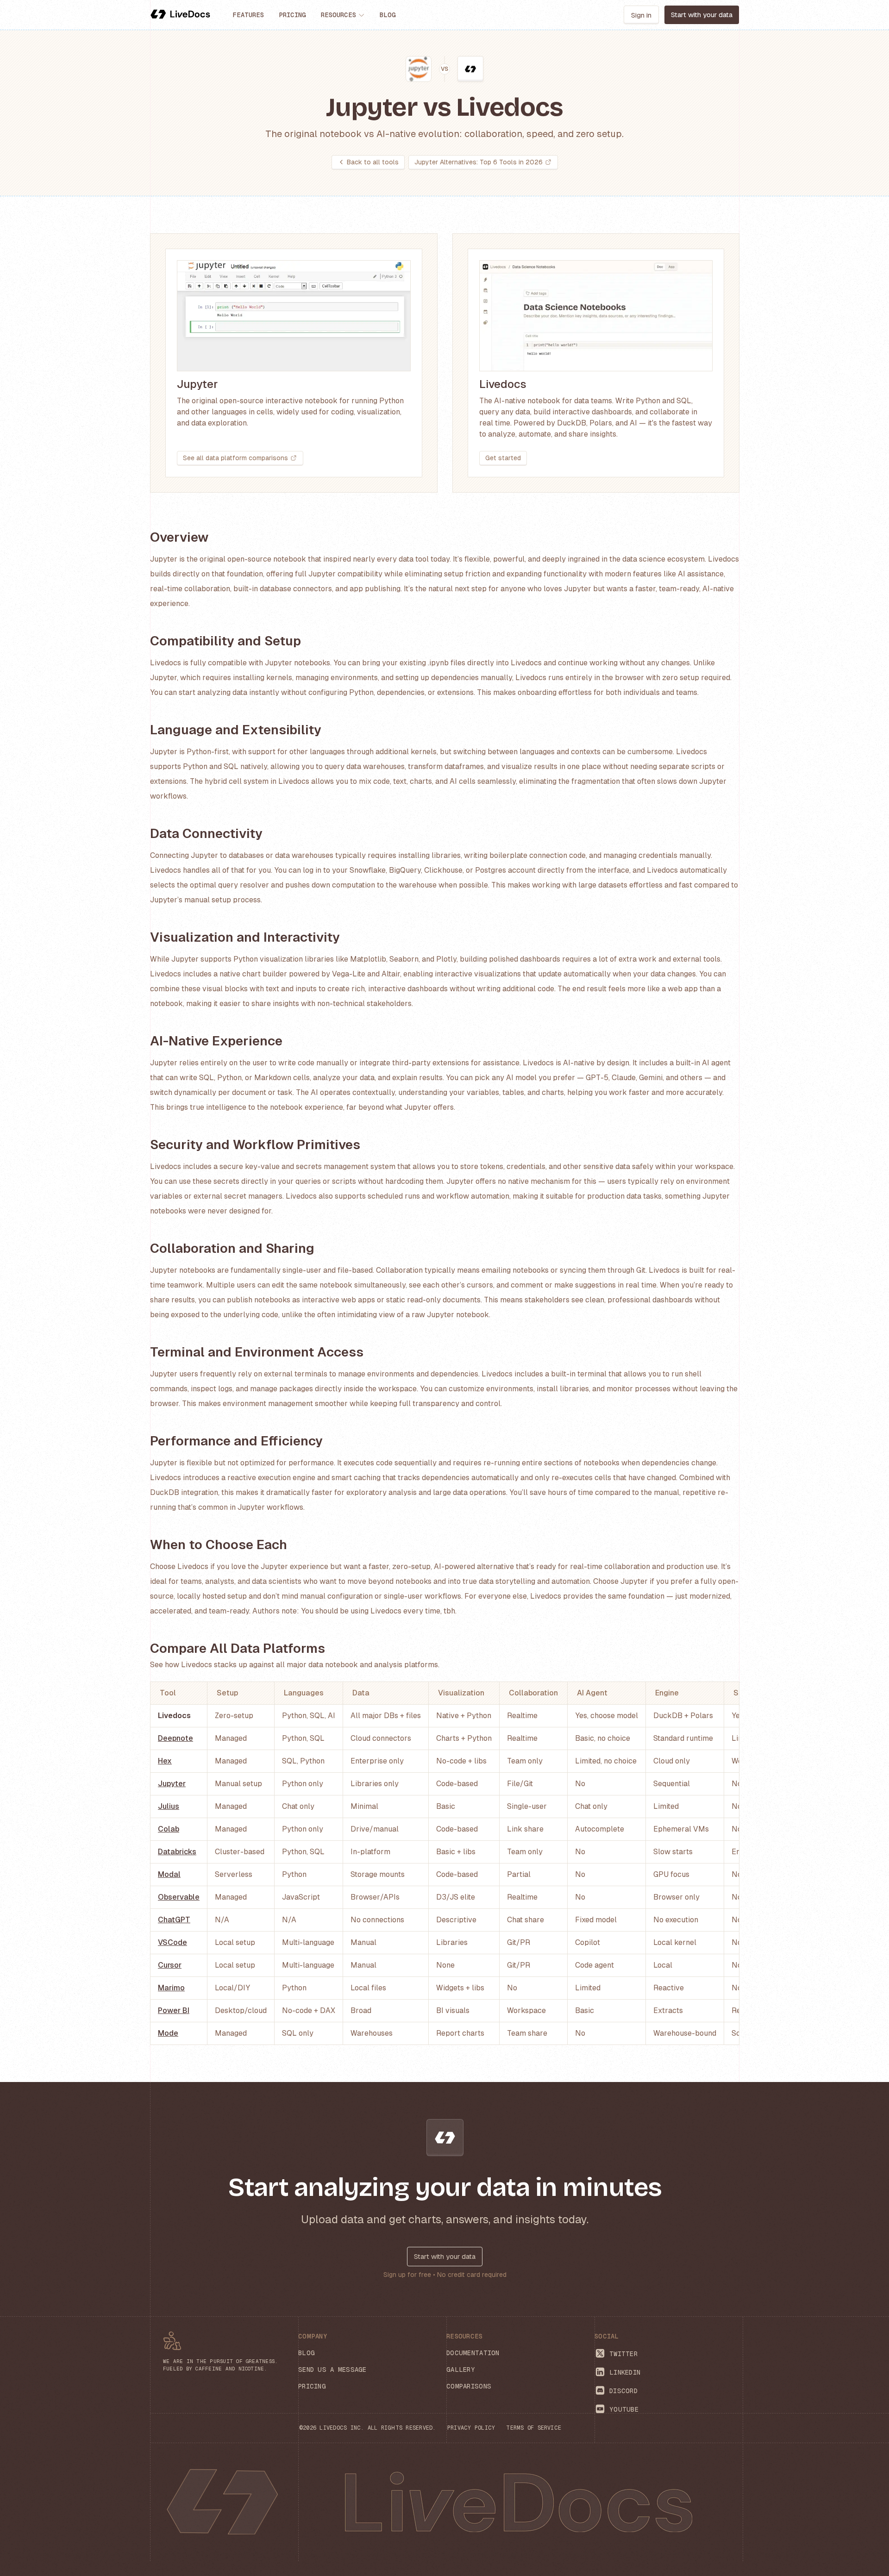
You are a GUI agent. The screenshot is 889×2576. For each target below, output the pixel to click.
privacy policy (471, 2428)
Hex (165, 1761)
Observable (179, 1897)
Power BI (174, 2010)
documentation (473, 2353)
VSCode (172, 1942)
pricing (312, 2386)
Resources (338, 15)
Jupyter (172, 1784)
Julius (169, 1806)
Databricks (177, 1852)
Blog (388, 15)
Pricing (292, 15)
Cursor (170, 1965)
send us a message (332, 2370)
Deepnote (175, 1738)
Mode (168, 2033)
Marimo (171, 1988)
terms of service (534, 2428)
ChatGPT (174, 1920)
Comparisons (469, 2386)
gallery (461, 2370)
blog (307, 2353)
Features (248, 15)
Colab (169, 1829)
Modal (169, 1874)
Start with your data (445, 2256)
